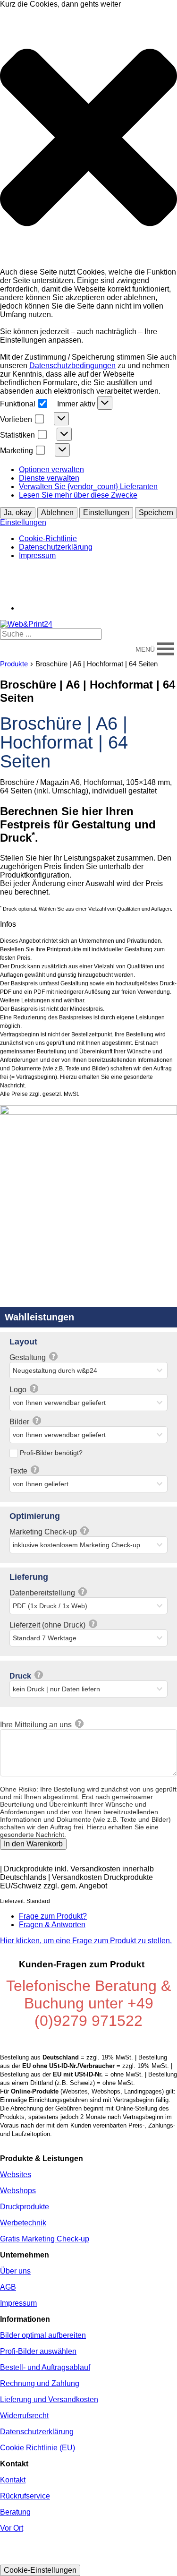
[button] (88, 138)
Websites (16, 2175)
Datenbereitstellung (43, 1593)
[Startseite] (26, 624)
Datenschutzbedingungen (72, 366)
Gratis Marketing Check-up (45, 2239)
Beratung (16, 572)
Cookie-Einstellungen (40, 2570)
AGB (8, 2287)
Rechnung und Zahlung (40, 2383)
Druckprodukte (25, 2207)
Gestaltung (29, 1357)
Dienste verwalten (49, 478)
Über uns (15, 2271)
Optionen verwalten (51, 470)
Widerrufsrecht (24, 2416)
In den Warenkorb (33, 1844)
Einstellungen (106, 513)
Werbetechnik (23, 2223)
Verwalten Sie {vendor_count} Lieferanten (88, 487)
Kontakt (132, 572)
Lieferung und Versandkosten (49, 2399)
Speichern (156, 513)
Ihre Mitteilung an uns (37, 1725)
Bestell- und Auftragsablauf (45, 2367)
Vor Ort (12, 2528)
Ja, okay (18, 513)
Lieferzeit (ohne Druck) (48, 1625)
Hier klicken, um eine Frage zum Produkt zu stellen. (86, 1941)
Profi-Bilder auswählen (38, 2351)
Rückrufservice (25, 2496)
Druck (21, 1676)
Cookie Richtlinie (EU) (38, 2448)
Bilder (20, 1422)
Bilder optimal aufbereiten (43, 2335)
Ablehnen (57, 513)
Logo (19, 1390)
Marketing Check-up (44, 1532)
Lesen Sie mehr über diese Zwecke (78, 495)
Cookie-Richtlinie (48, 538)
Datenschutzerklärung (56, 547)
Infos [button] (8, 924)
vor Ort (95, 572)
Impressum (37, 556)
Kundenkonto (147, 587)
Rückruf (57, 572)
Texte (19, 1471)
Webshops (18, 2191)
